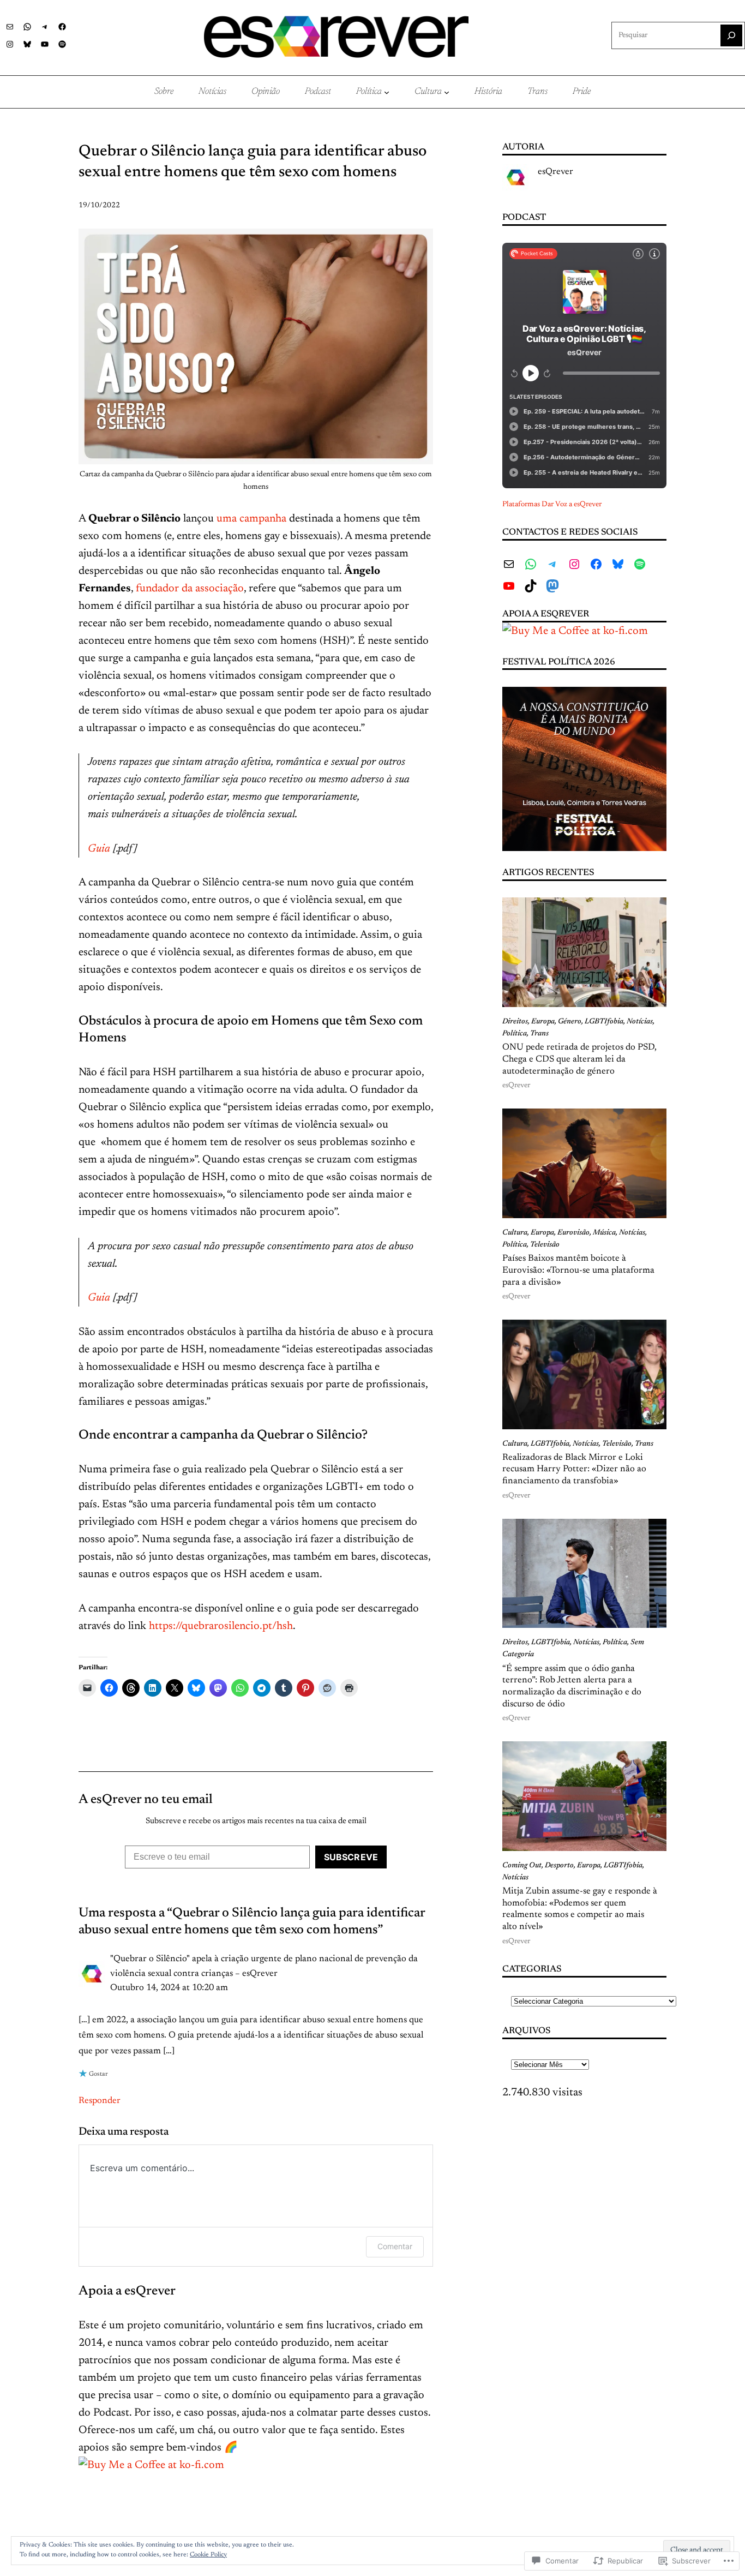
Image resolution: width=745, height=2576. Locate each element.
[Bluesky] (27, 44)
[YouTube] (45, 44)
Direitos (515, 1022)
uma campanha (251, 519)
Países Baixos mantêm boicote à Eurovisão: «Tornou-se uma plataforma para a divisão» (578, 1270)
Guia (99, 849)
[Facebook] (62, 27)
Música (604, 1233)
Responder (100, 2101)
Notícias (640, 1022)
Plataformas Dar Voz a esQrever (552, 505)
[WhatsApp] (27, 27)
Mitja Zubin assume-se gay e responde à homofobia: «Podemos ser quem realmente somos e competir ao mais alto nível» (580, 1909)
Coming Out (522, 1866)
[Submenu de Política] (387, 92)
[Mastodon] (552, 586)
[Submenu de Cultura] (447, 92)
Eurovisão (573, 1233)
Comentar (395, 2246)
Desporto (559, 1866)
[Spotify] (62, 44)
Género (570, 1022)
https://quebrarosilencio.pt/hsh (221, 1626)
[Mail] (10, 27)
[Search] (731, 35)
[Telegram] (45, 27)
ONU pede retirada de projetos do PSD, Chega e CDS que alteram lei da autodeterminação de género (579, 1059)
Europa (543, 1022)
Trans (539, 1034)
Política (515, 1034)
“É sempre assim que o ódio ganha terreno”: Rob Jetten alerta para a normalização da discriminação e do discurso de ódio (572, 1687)
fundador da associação (190, 589)
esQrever (555, 172)
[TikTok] (531, 586)
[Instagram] (10, 44)
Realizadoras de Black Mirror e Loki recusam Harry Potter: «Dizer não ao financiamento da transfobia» (574, 1469)
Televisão (545, 1245)
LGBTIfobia (604, 1022)
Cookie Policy (208, 2555)
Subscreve (351, 1857)
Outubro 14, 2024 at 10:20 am (169, 1988)
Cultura (515, 1233)
